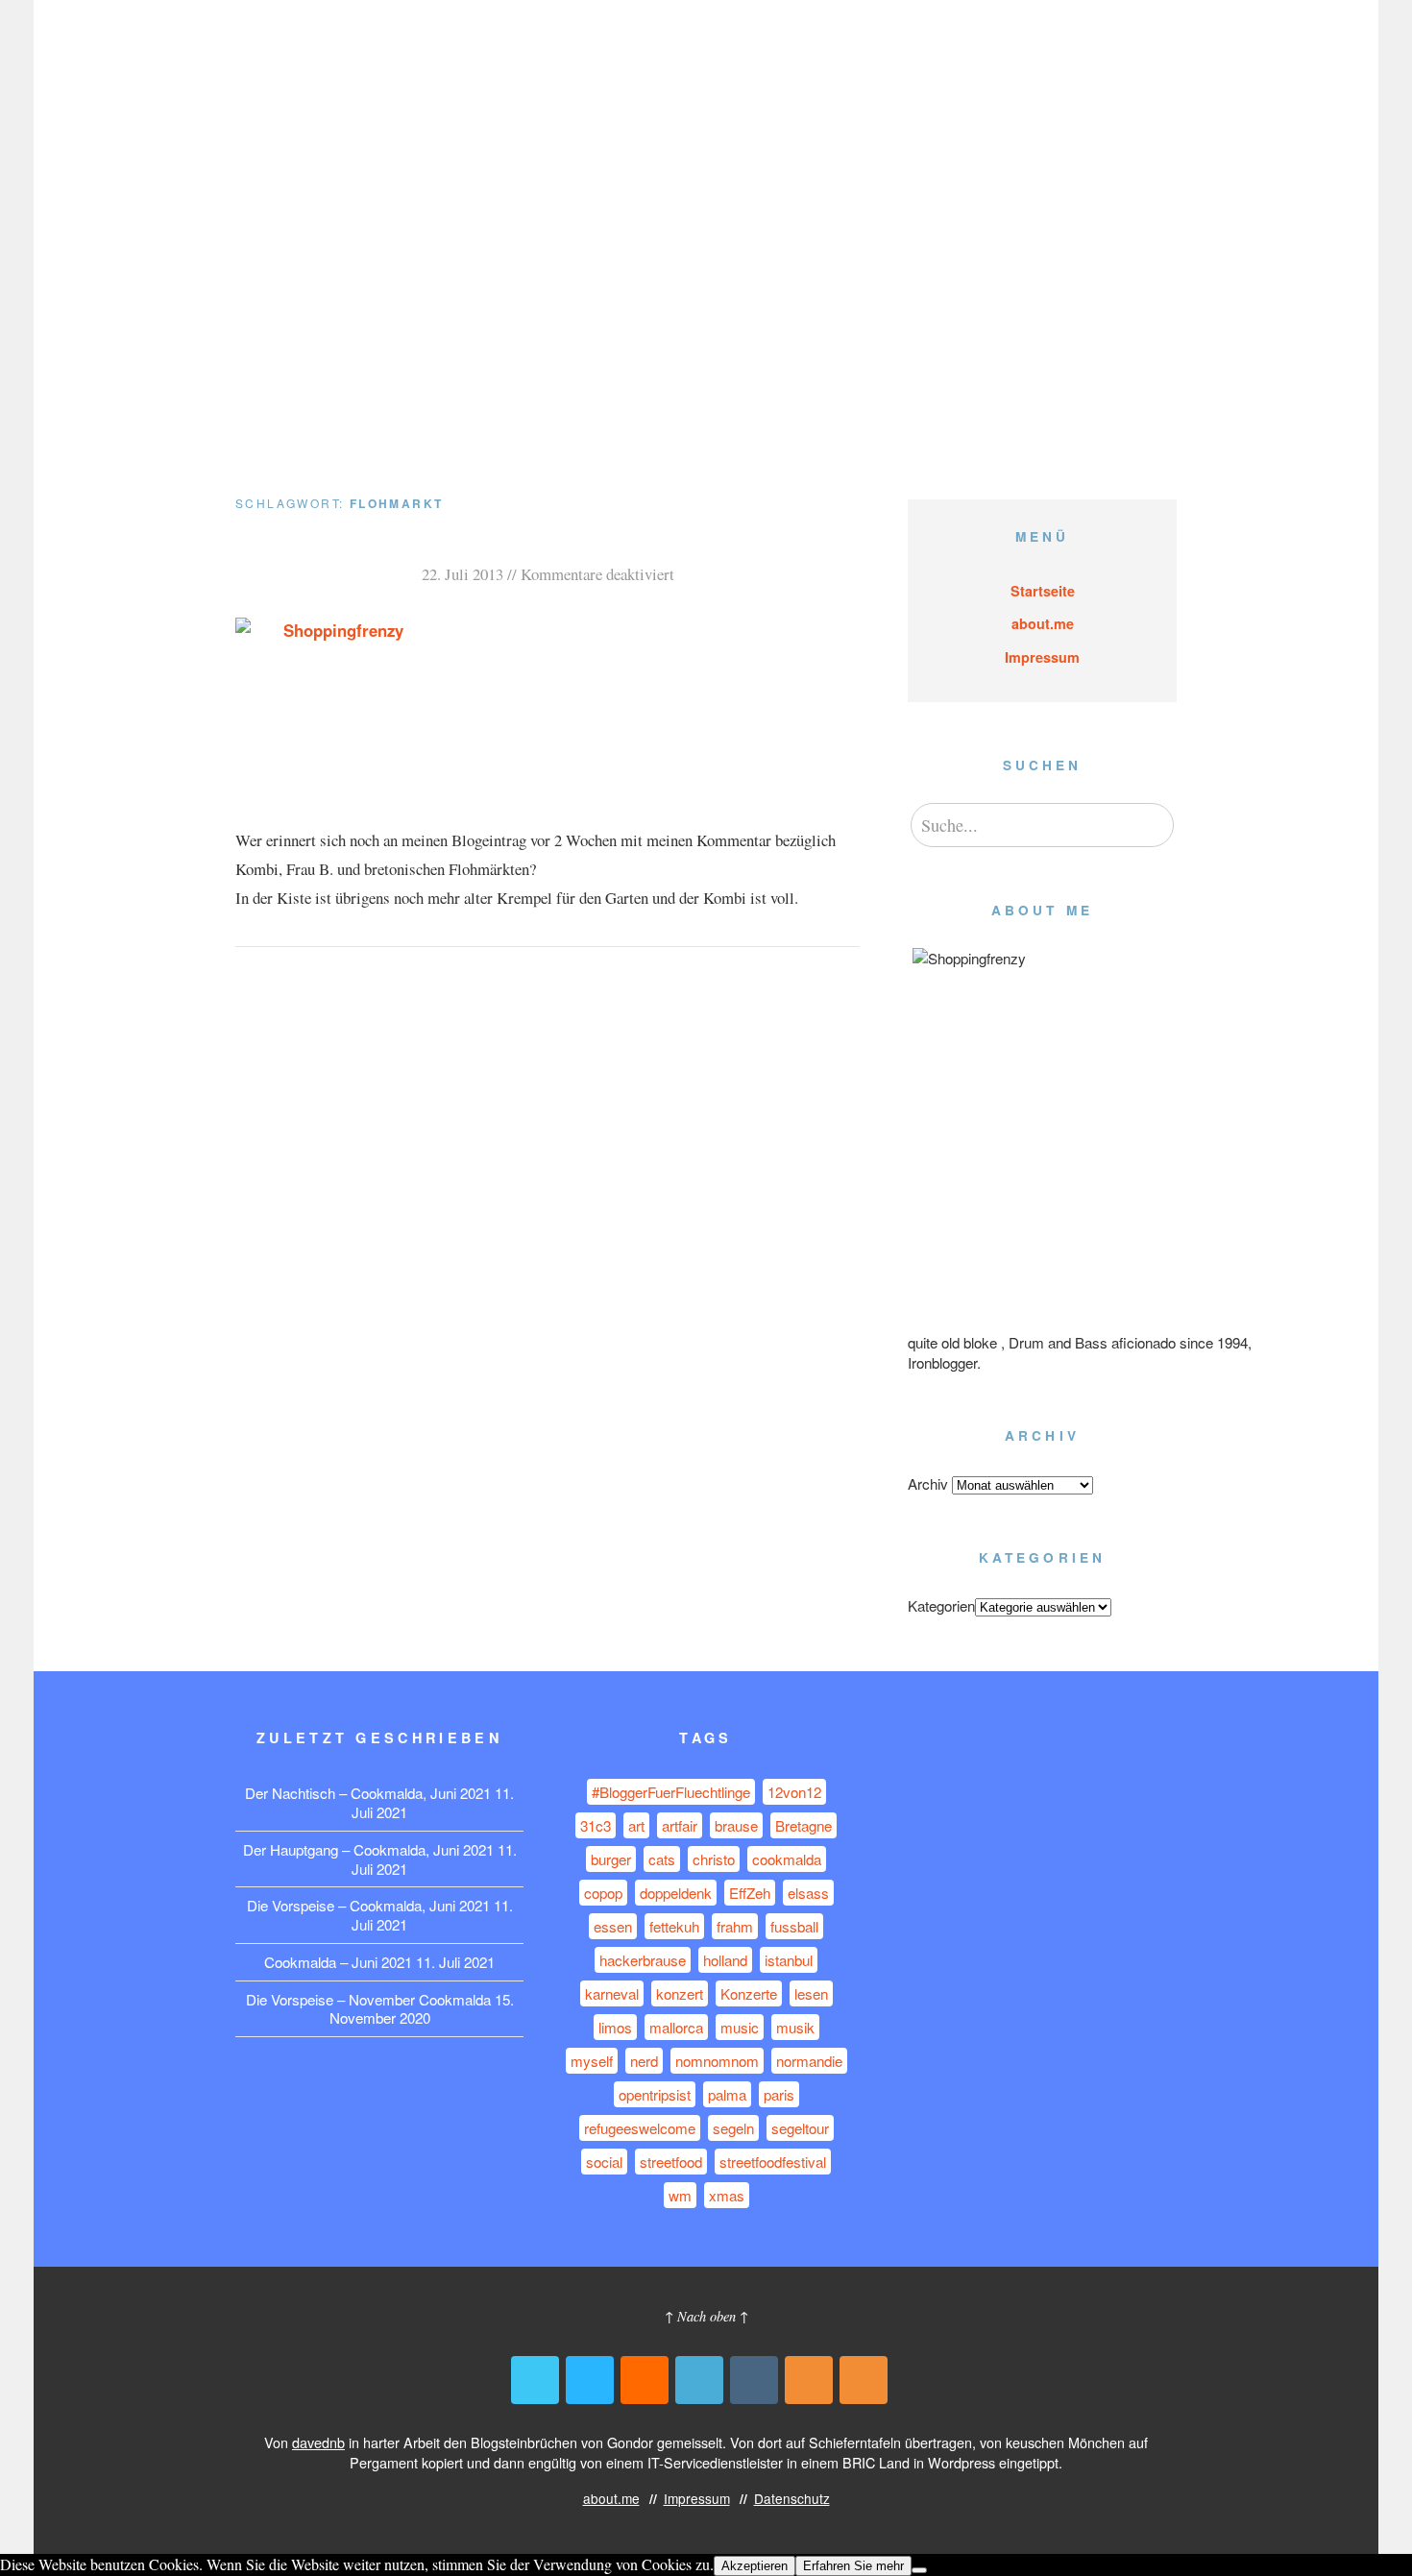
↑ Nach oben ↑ (706, 2316)
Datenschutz (1135, 46)
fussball (794, 1926)
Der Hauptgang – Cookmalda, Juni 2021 (368, 1849)
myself (592, 2061)
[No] (919, 2570)
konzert (680, 1993)
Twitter (535, 2380)
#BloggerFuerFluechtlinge (671, 1792)
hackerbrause (643, 1960)
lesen (811, 1993)
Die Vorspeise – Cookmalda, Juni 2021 (368, 1905)
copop (603, 1893)
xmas (727, 2195)
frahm (735, 1926)
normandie (809, 2061)
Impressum (1033, 46)
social (604, 2162)
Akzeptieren (755, 2566)
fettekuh (674, 1926)
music (740, 2027)
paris (779, 2094)
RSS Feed (809, 2380)
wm (680, 2195)
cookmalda (787, 1859)
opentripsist (655, 2094)
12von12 (794, 1792)
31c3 (596, 1825)
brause (736, 1825)
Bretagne (803, 1825)
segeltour (800, 2128)
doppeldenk (676, 1893)
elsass (808, 1893)
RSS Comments (864, 2380)
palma (727, 2094)
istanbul (789, 1960)
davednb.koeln (307, 47)
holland (725, 1960)
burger (611, 1859)
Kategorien (941, 1605)
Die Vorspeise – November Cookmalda (368, 1999)
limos (615, 2027)
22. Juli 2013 (463, 574)
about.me (940, 46)
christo (714, 1859)
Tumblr (754, 2380)
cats (662, 1859)
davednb (318, 2442)
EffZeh (750, 1893)
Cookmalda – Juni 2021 (338, 1962)
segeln (733, 2128)
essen (613, 1926)
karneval (612, 1993)
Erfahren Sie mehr (853, 2566)
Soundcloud (645, 2380)
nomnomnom (717, 2061)
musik (795, 2027)
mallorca (676, 2027)
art (636, 1825)
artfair (680, 1825)
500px (590, 2380)
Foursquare (699, 2380)
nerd (644, 2061)
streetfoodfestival (773, 2162)
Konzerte (749, 1993)
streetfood (671, 2162)
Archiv (928, 1483)
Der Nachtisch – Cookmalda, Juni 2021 (368, 1793)
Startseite (1043, 591)
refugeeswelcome (640, 2128)
